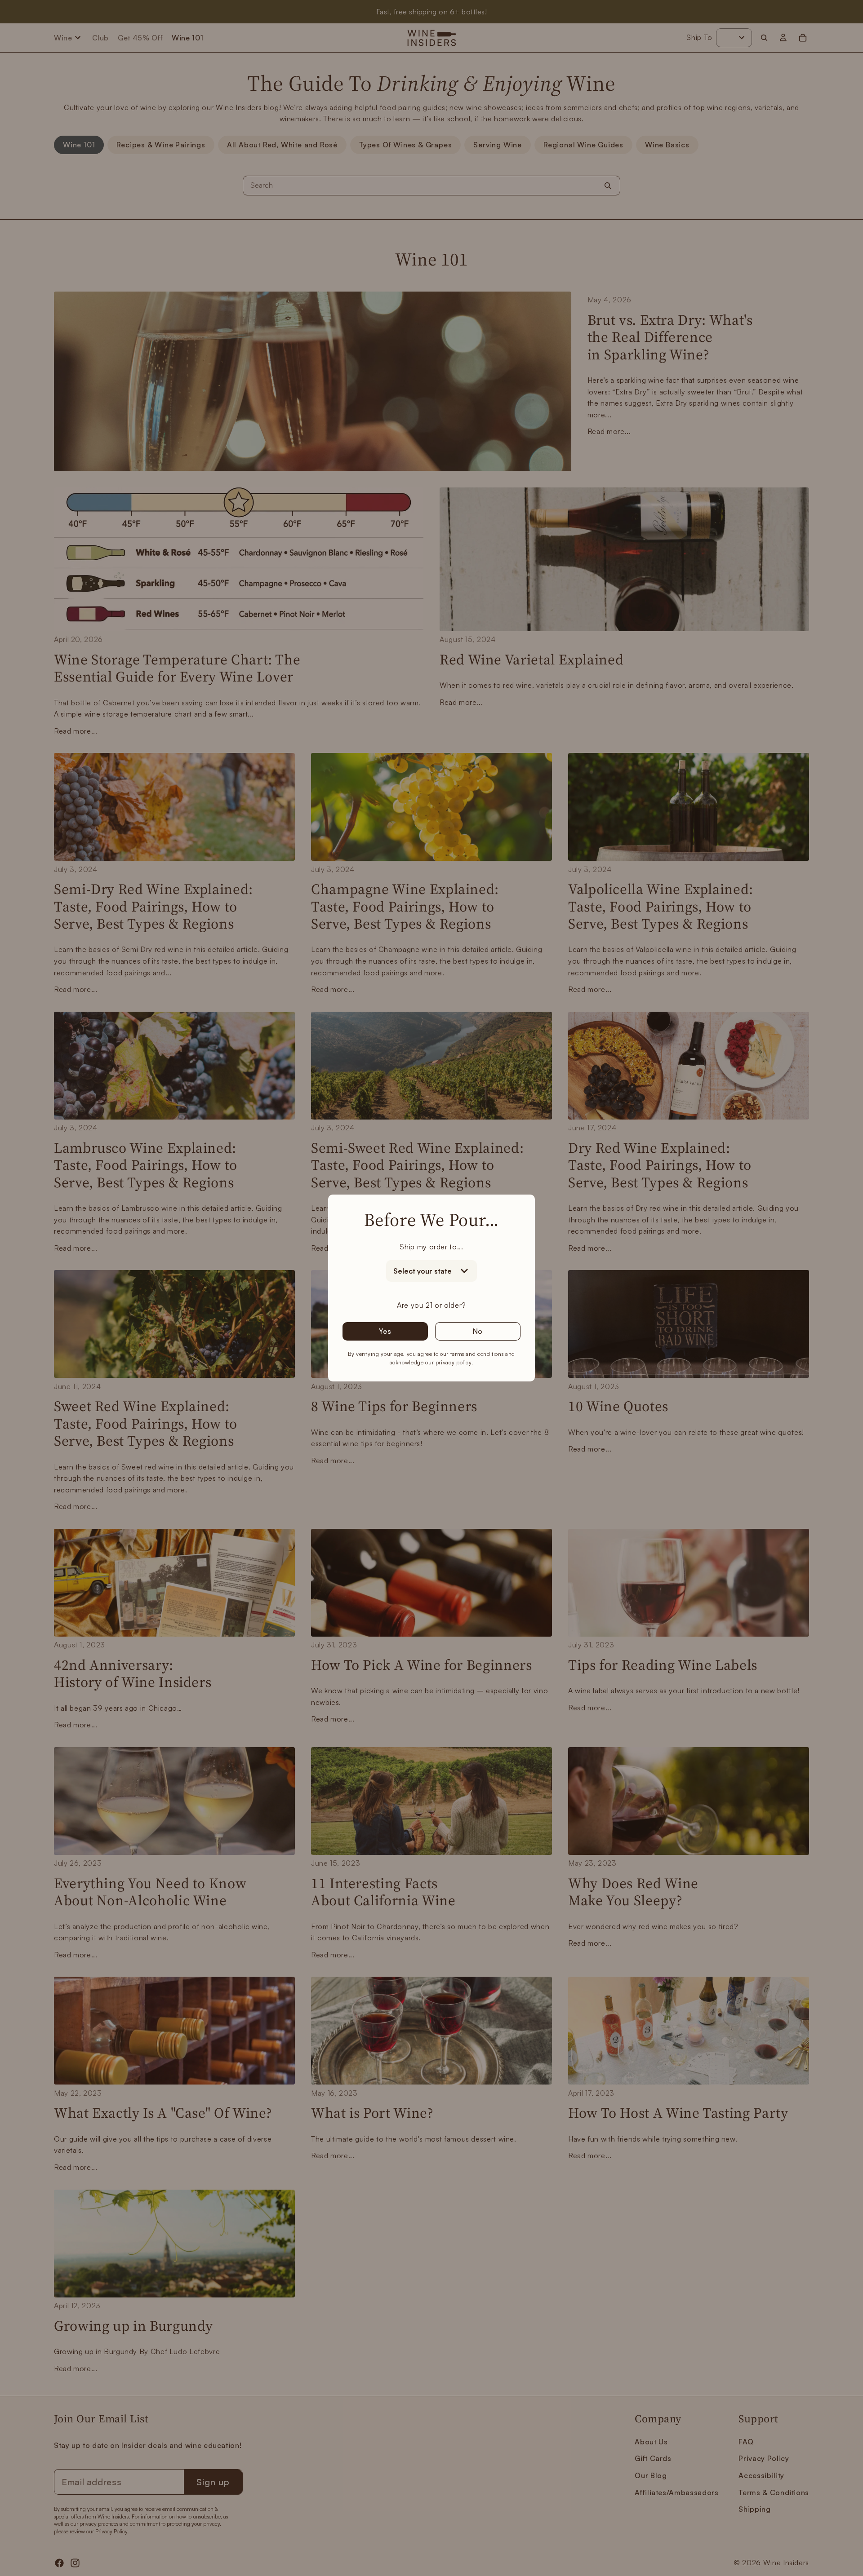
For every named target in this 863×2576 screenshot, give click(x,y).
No (478, 1331)
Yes (385, 1331)
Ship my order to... (431, 1247)
